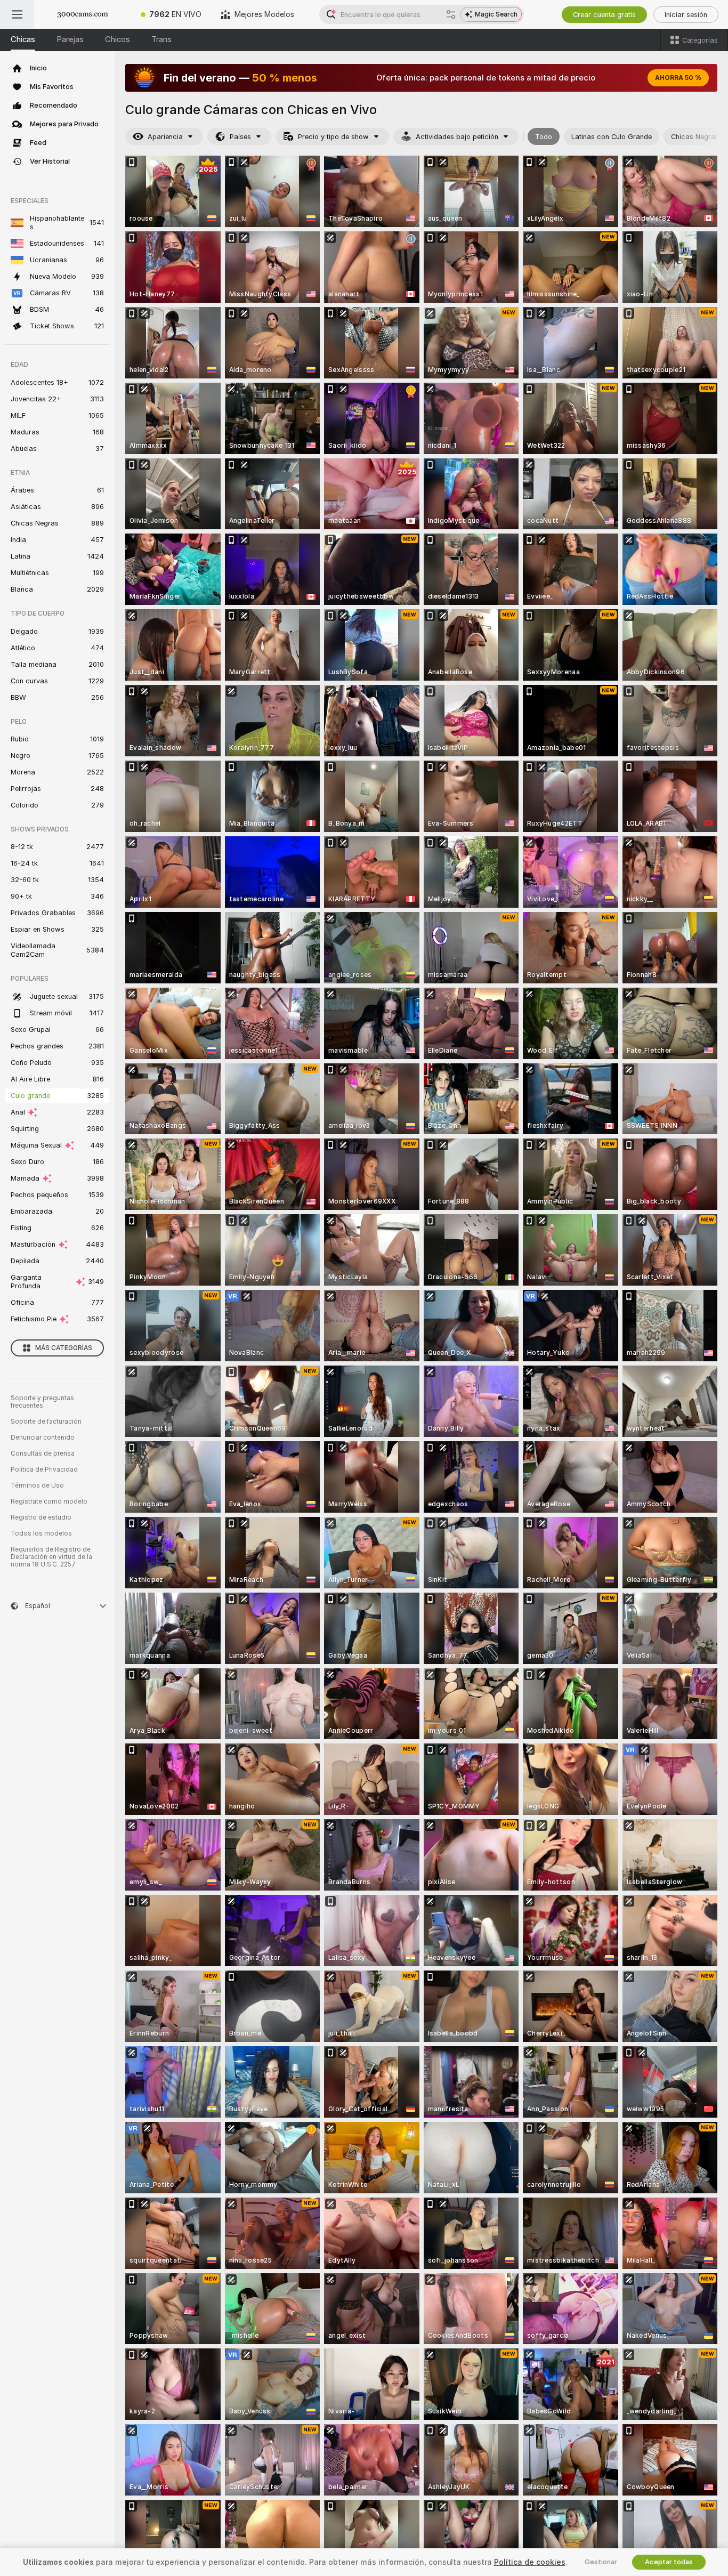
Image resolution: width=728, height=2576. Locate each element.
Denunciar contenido (43, 1438)
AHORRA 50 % (678, 78)
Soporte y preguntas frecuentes (42, 1402)
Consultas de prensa (43, 1453)
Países (240, 137)
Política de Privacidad (44, 1469)
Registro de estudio (41, 1517)
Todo (544, 137)
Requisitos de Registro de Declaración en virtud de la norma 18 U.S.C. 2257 (51, 1557)
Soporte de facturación (46, 1422)
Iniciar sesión (686, 15)
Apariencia (165, 137)
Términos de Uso (37, 1485)
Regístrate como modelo (49, 1501)
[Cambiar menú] (17, 14)
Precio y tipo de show (333, 137)
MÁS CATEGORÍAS (64, 1348)
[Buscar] (451, 14)
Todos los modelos (41, 1533)
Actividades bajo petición (457, 137)
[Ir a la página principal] (83, 14)
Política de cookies (530, 2562)
